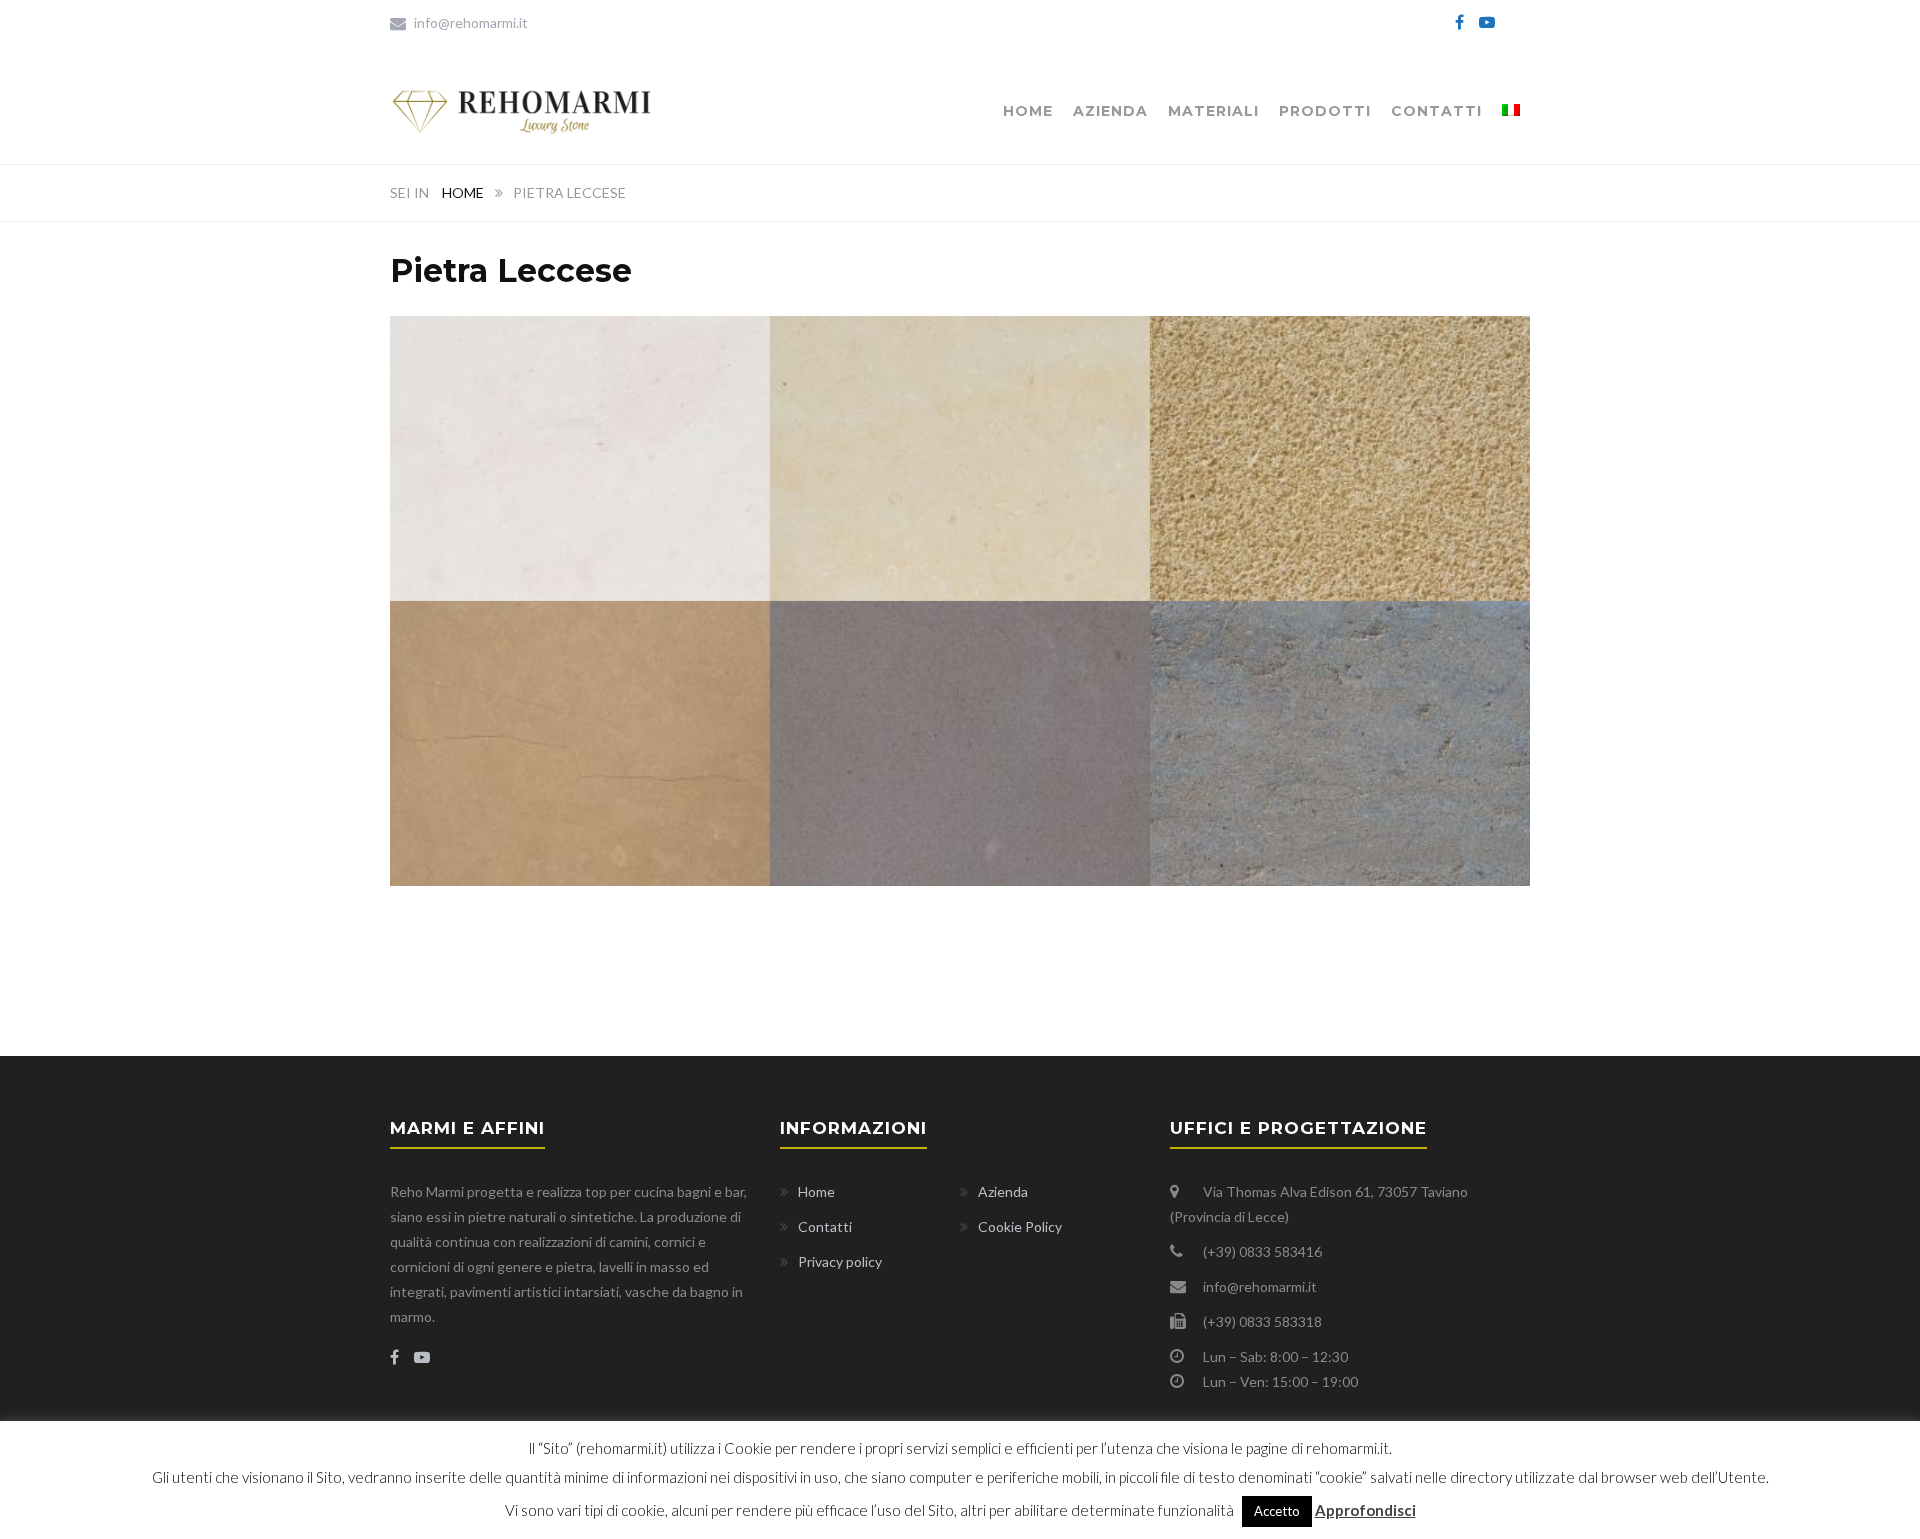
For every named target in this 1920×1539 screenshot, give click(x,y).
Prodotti (1325, 111)
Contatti (1436, 111)
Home (1028, 111)
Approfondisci (1365, 1510)
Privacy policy (840, 1261)
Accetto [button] (1277, 1511)
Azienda (1110, 111)
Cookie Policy (1020, 1226)
